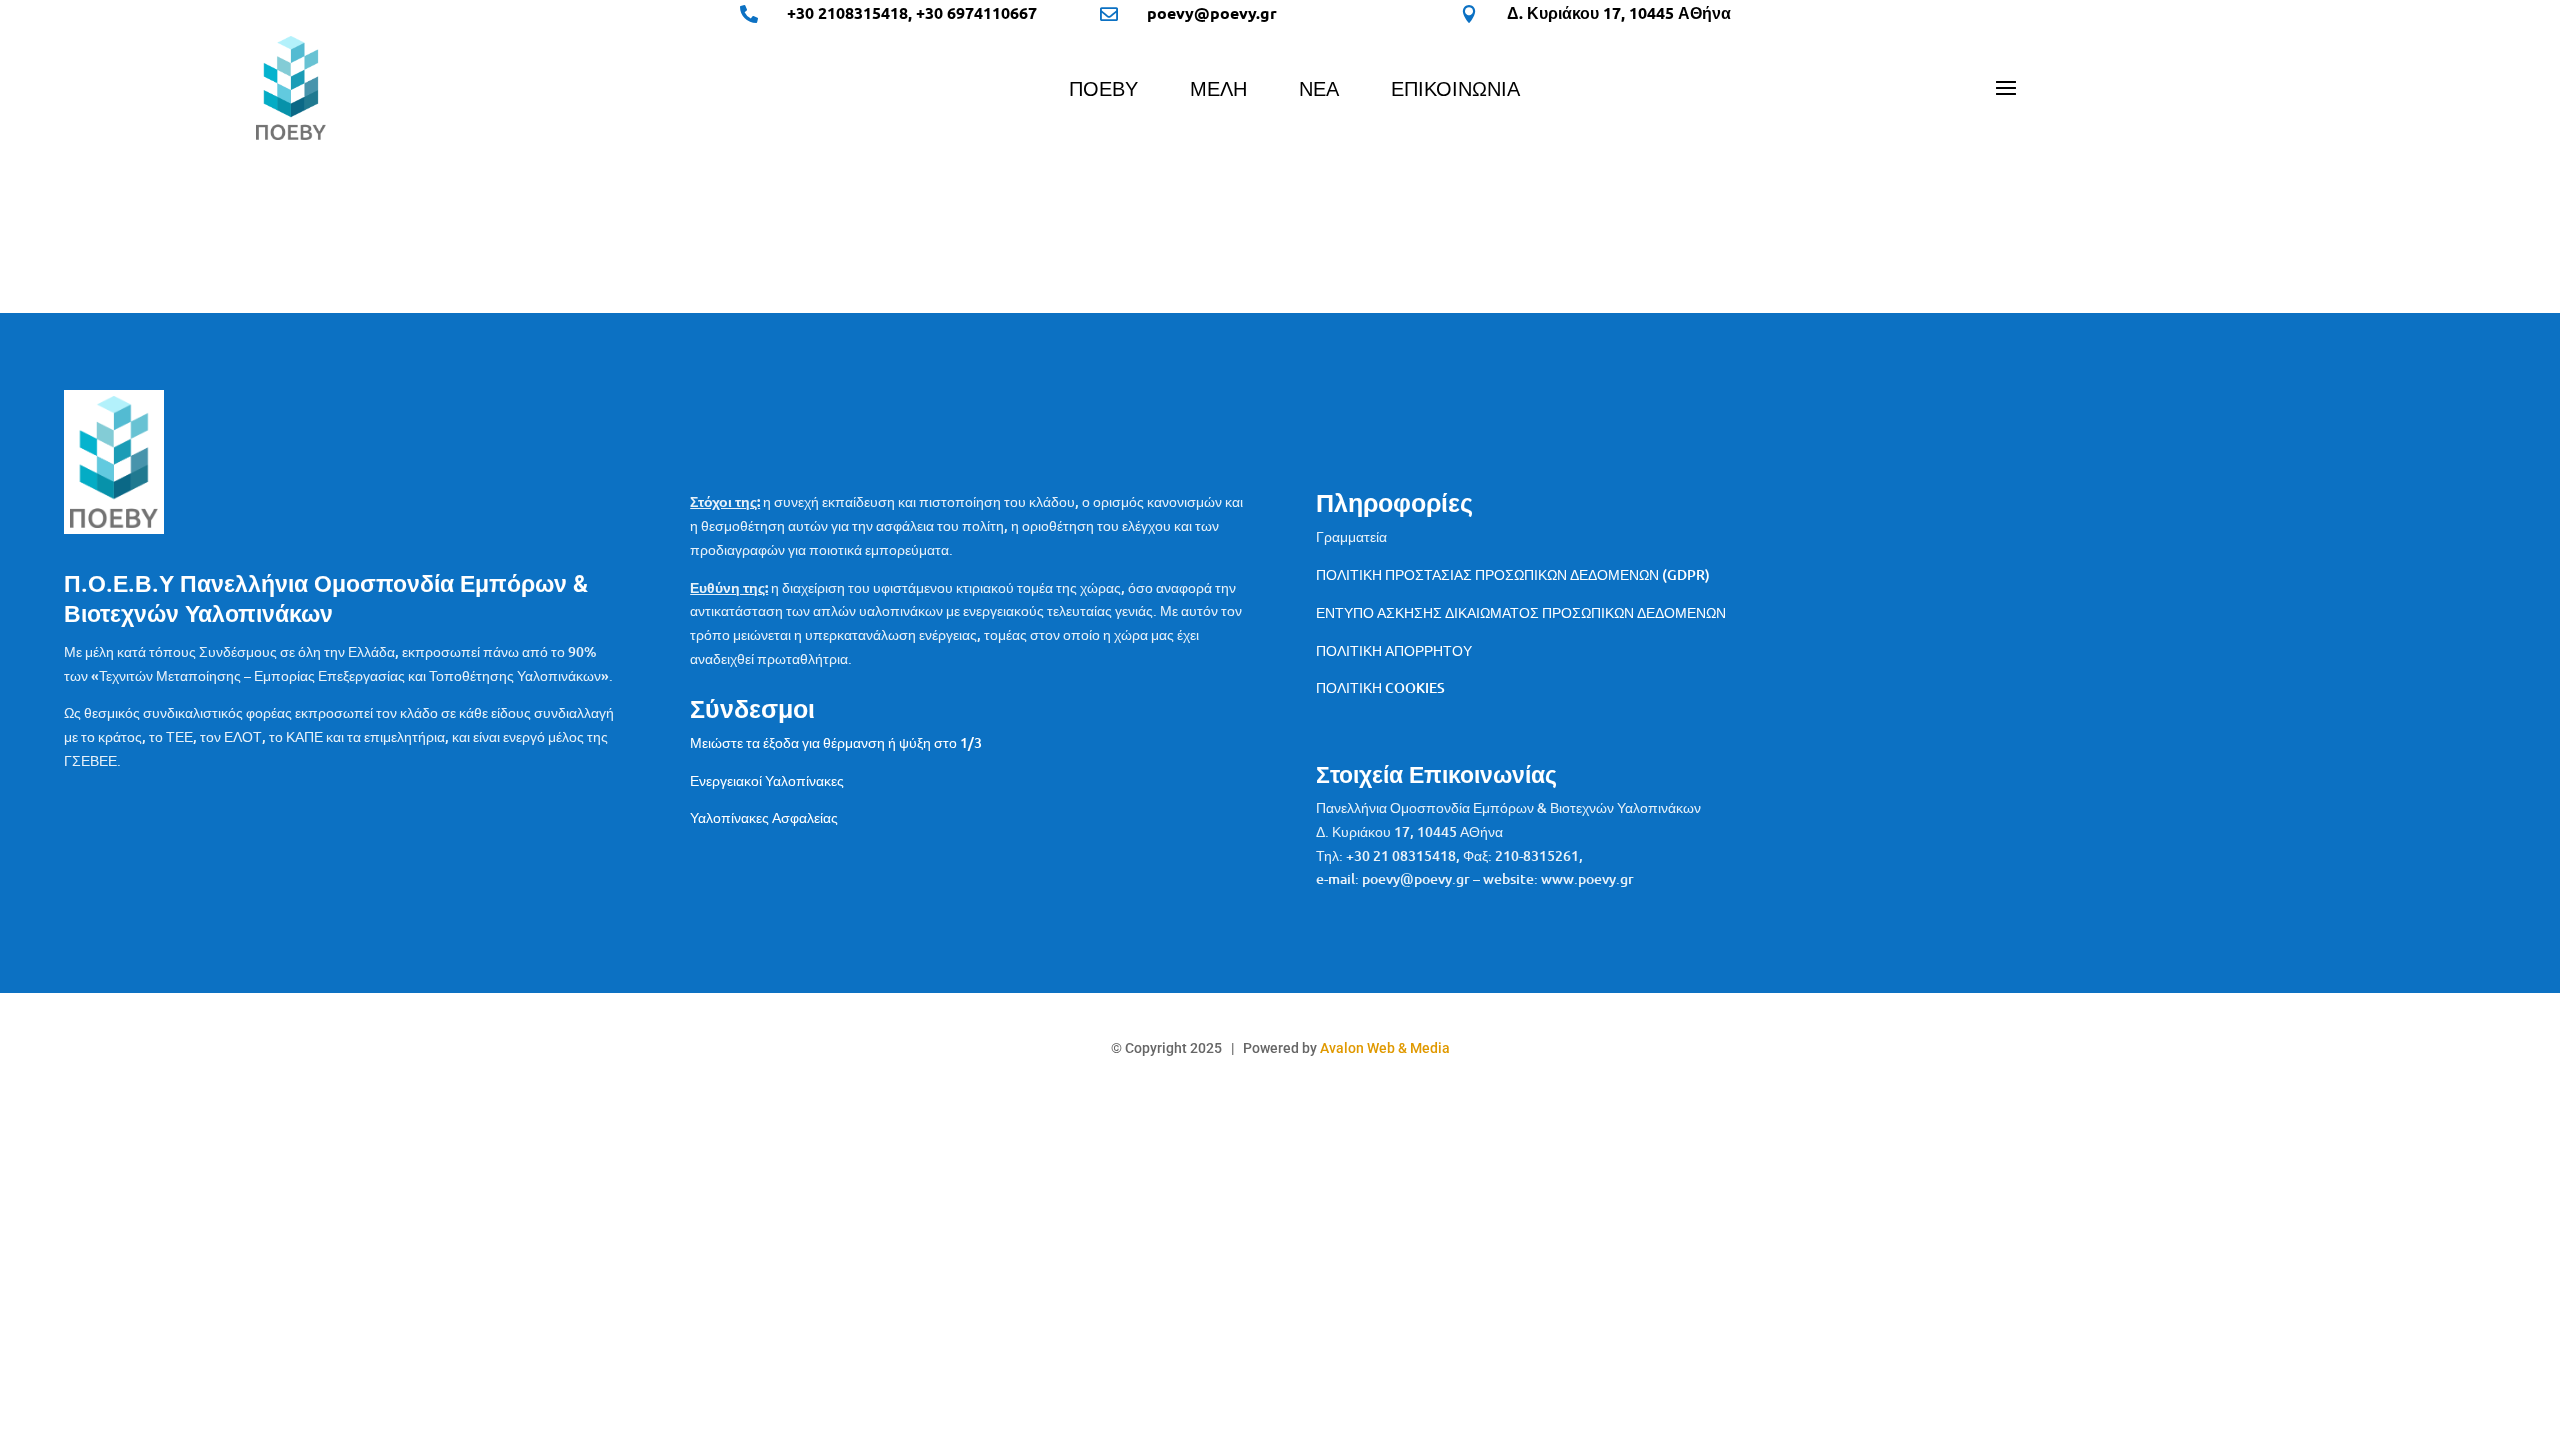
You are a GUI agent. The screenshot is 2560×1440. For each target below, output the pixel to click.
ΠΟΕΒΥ (1103, 91)
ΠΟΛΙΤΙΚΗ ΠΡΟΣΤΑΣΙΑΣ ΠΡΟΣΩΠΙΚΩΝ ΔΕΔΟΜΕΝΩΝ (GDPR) (1513, 574)
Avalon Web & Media (1385, 1048)
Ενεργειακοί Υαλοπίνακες (767, 780)
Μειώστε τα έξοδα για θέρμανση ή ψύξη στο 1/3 (836, 742)
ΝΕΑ (1319, 91)
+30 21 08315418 (1401, 855)
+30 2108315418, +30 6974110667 (912, 12)
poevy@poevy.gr (1212, 12)
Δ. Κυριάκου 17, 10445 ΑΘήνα (1619, 12)
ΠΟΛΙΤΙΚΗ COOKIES (1380, 687)
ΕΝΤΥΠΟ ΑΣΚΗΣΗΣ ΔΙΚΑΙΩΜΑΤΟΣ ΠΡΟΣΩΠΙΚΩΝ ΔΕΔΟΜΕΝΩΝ (1521, 612)
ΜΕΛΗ (1218, 91)
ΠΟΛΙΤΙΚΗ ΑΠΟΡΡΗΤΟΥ (1394, 650)
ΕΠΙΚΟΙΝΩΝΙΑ (1455, 91)
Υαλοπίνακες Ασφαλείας (764, 817)
